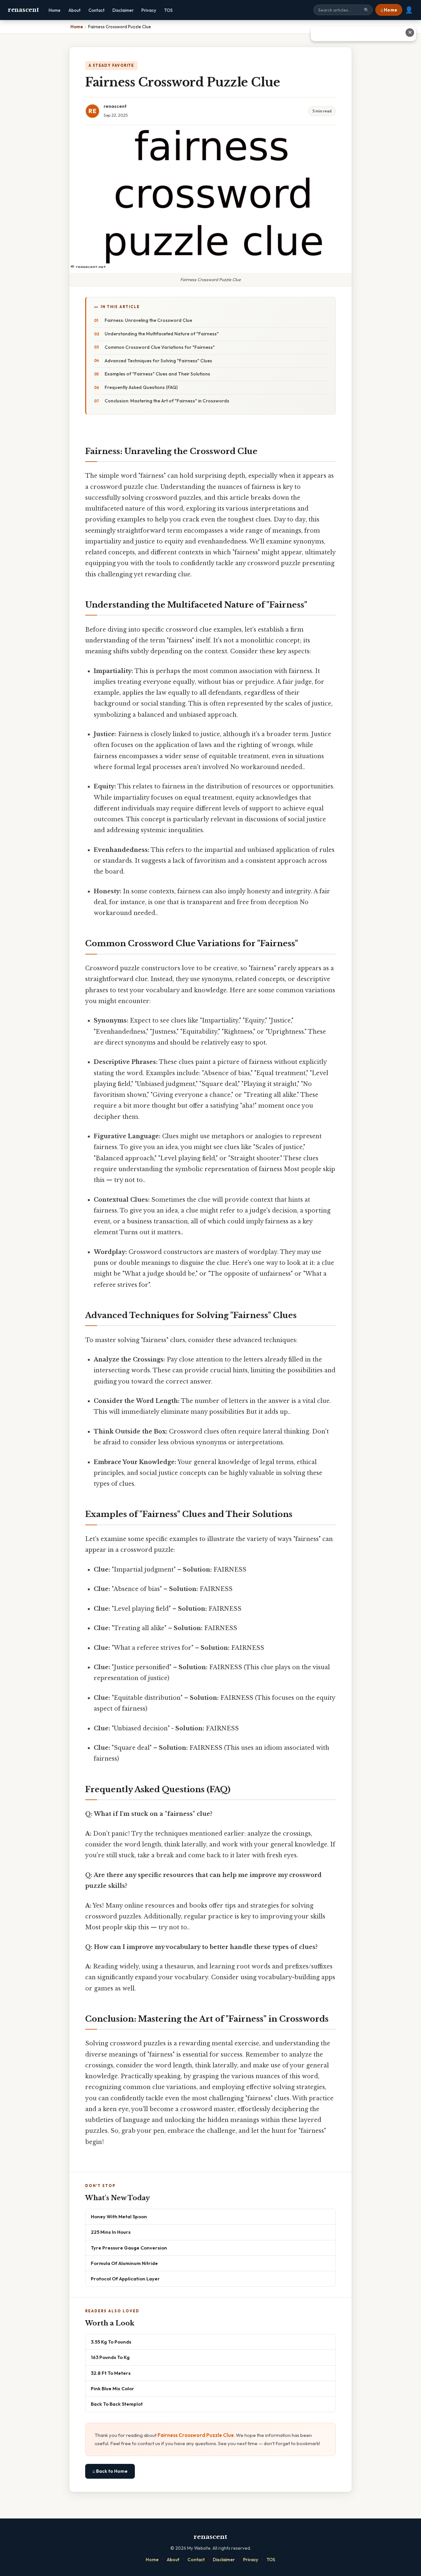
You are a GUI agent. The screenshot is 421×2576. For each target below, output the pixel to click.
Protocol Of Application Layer (125, 2279)
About (74, 10)
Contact (97, 10)
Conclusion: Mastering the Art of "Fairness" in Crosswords (167, 401)
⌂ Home (389, 10)
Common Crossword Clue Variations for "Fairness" (160, 347)
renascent (23, 10)
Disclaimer (123, 10)
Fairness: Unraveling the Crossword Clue (148, 320)
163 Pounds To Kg (110, 2357)
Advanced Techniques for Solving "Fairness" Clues (158, 361)
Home (55, 10)
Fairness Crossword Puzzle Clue (196, 2435)
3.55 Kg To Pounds (111, 2342)
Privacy (149, 10)
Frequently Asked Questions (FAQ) (141, 387)
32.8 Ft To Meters (111, 2373)
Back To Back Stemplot (117, 2404)
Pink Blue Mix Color (112, 2388)
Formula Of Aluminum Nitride (124, 2263)
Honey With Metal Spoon (119, 2216)
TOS (168, 10)
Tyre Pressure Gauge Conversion (129, 2248)
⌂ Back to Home (110, 2471)
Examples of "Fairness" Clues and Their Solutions (157, 374)
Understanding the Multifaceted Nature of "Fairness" (162, 334)
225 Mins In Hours (111, 2232)
